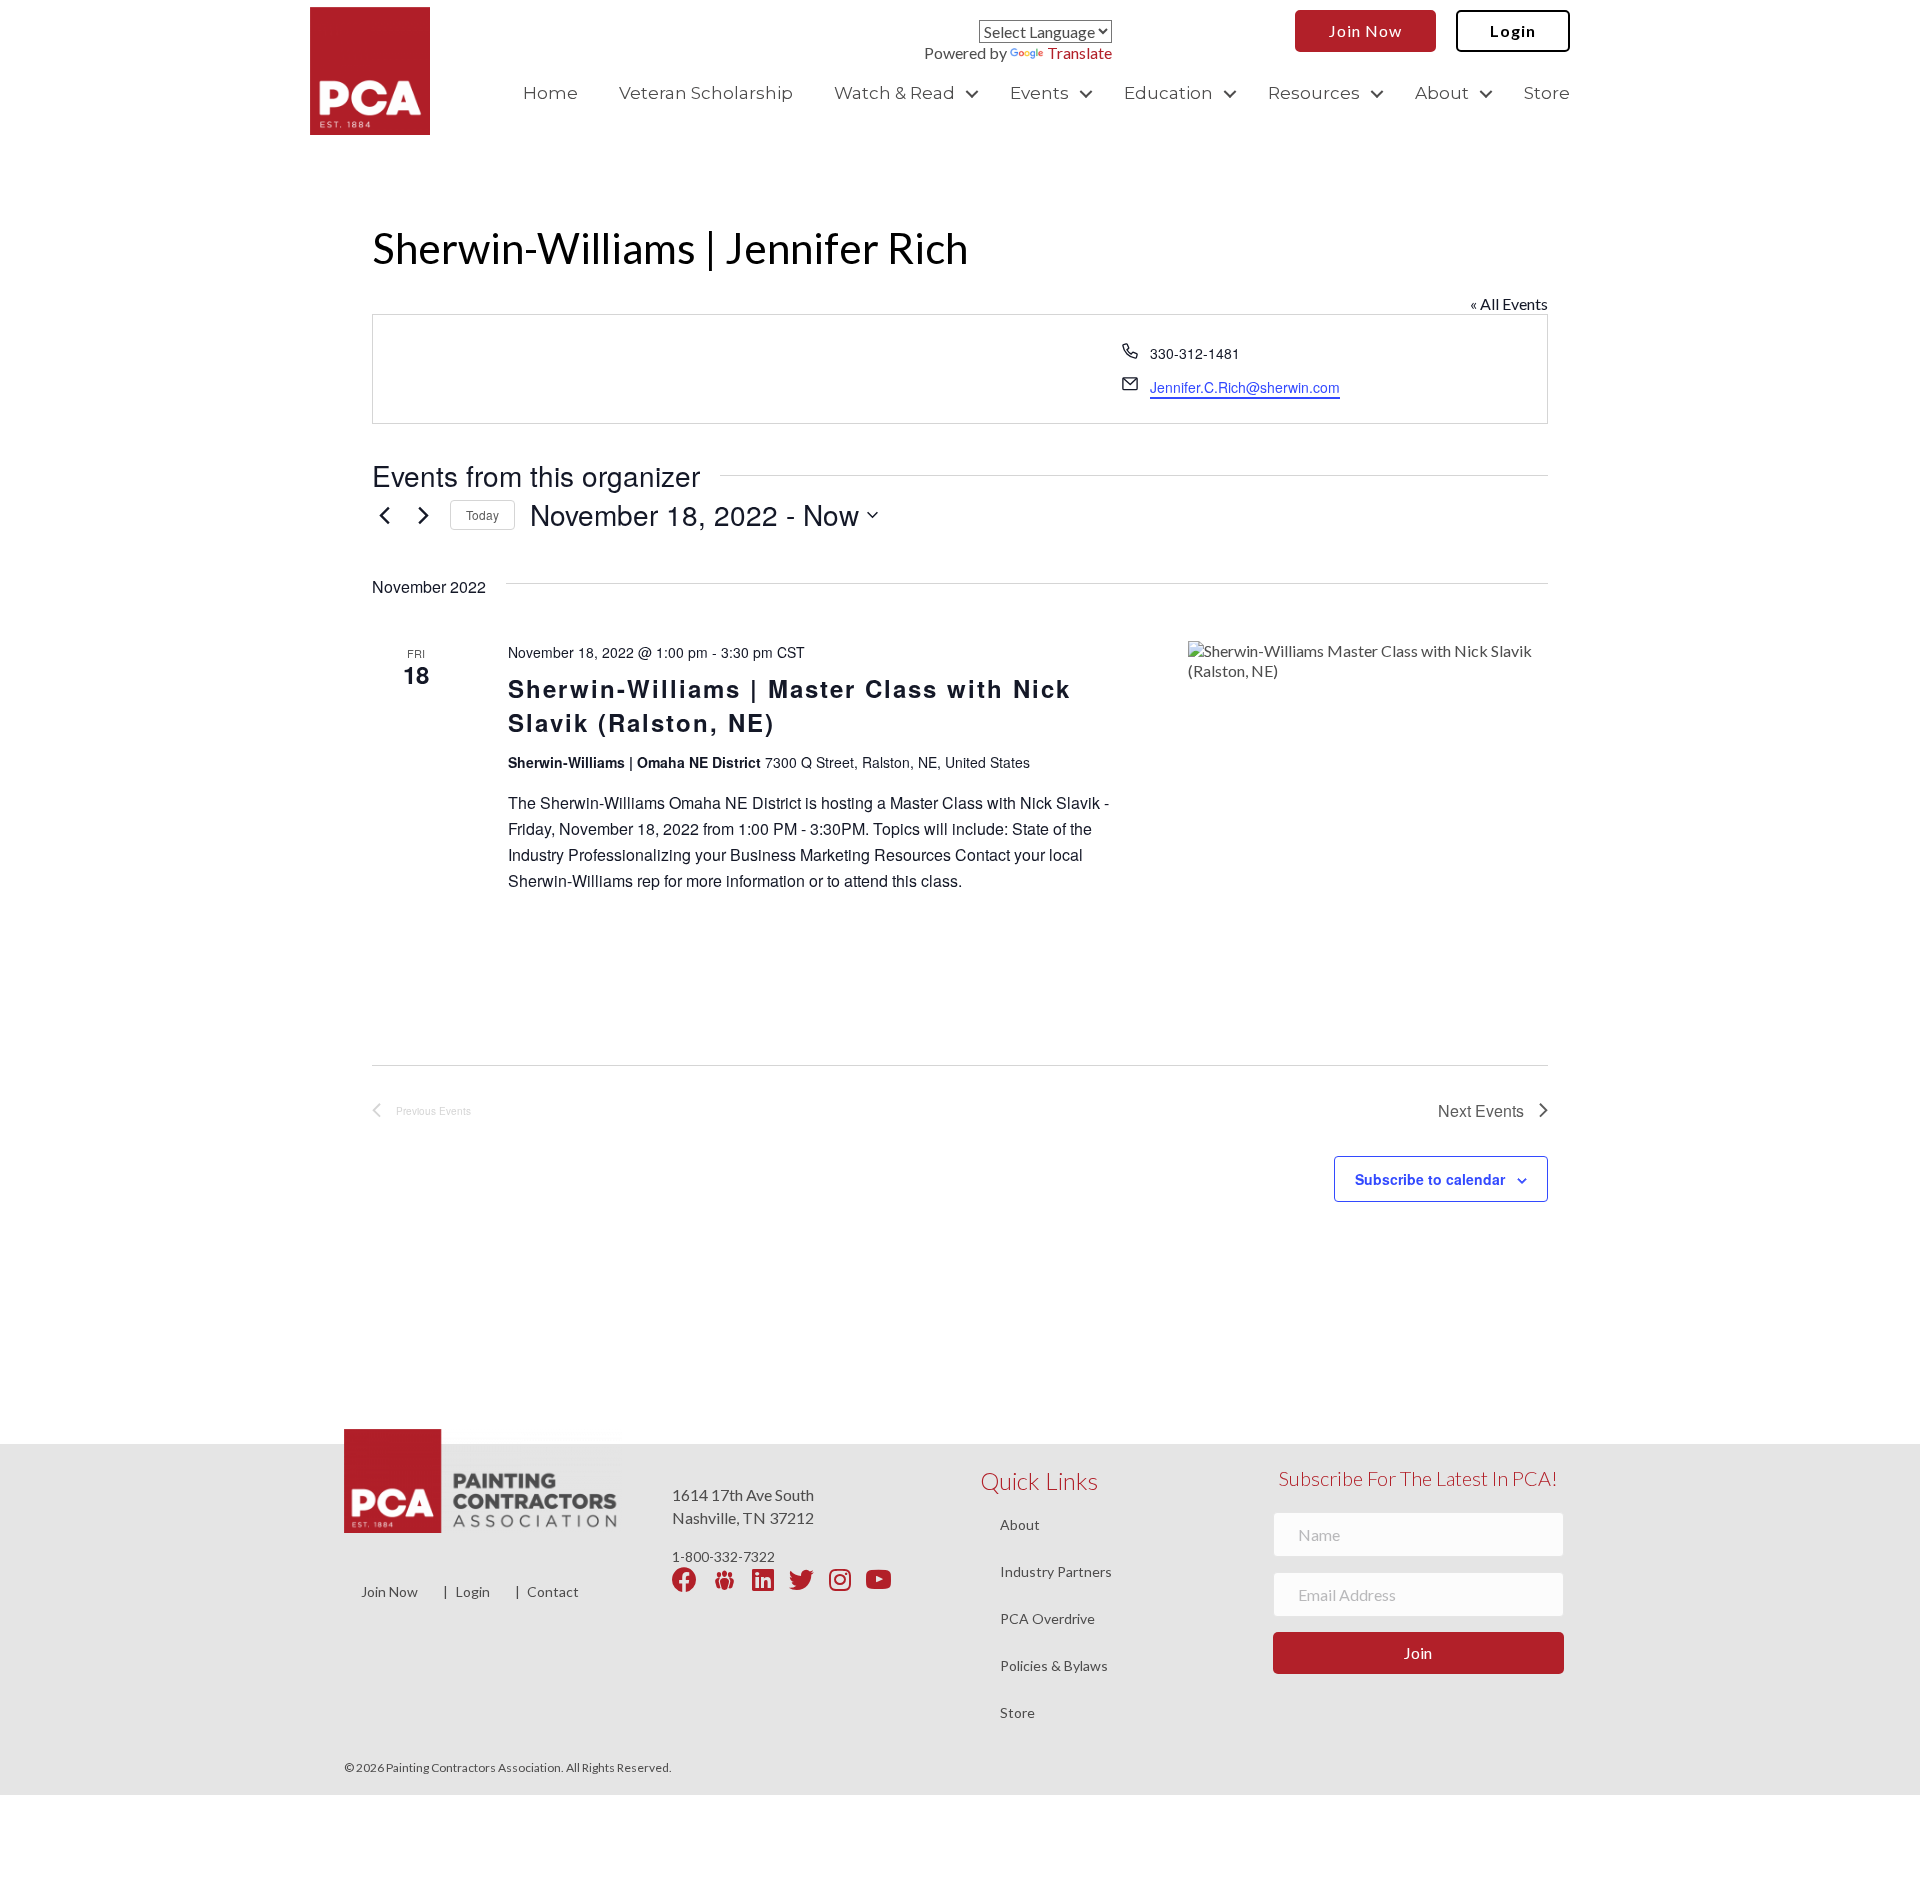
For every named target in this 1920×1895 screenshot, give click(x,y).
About (1442, 93)
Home (550, 93)
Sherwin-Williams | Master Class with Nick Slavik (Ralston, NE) (789, 705)
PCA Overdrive (1047, 1619)
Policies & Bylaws (1054, 1666)
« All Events (1509, 303)
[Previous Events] (384, 515)
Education (1168, 93)
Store (1547, 93)
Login (473, 1591)
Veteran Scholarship (706, 93)
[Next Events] (423, 515)
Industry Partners (1056, 1572)
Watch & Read (894, 93)
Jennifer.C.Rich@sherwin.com (1245, 387)
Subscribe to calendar (1430, 1179)
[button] (972, 93)
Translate (1079, 52)
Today (482, 514)
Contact (553, 1591)
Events (1039, 93)
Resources (1314, 93)
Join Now (389, 1591)
